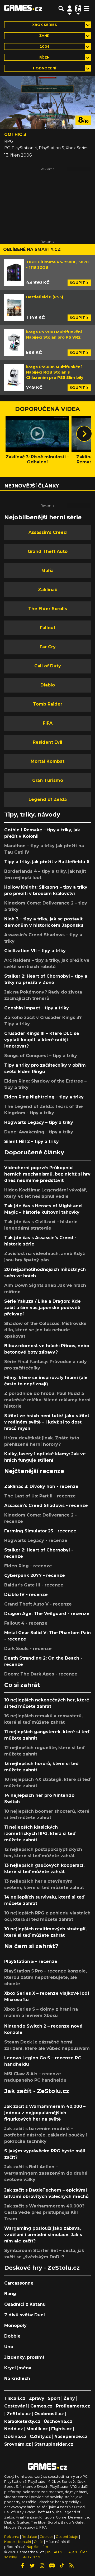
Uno (9, 2347)
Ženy (69, 2398)
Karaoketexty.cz (22, 2421)
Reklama (12, 2537)
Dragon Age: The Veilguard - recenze (47, 1614)
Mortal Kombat (47, 761)
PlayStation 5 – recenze (31, 1961)
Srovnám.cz (18, 2444)
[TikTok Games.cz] (62, 2566)
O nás (39, 2542)
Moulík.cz (37, 2429)
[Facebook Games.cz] (23, 2566)
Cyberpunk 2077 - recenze (35, 1575)
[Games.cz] (23, 8)
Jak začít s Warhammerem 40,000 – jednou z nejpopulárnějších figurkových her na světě (45, 2113)
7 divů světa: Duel (25, 2315)
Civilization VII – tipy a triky (35, 951)
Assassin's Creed (48, 532)
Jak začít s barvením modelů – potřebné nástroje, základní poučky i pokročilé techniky (46, 2135)
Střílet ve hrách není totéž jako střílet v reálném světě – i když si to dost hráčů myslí (47, 1422)
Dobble (12, 2336)
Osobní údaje (67, 2537)
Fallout (48, 628)
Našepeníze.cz (71, 2437)
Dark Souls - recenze (28, 1649)
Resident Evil (47, 742)
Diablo (48, 685)
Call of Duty (48, 666)
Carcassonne (19, 2283)
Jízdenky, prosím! (24, 2357)
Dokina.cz (15, 2437)
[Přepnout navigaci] (70, 8)
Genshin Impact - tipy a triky (37, 1008)
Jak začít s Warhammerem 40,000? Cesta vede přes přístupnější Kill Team (44, 2212)
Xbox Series (45, 25)
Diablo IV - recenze (26, 1595)
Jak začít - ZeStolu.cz (37, 2091)
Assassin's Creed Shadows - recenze (46, 1506)
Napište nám (37, 2547)
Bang (10, 2294)
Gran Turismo (48, 780)
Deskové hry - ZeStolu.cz (42, 2268)
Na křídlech (17, 2378)
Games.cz (41, 2406)
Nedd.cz (14, 2429)
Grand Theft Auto (48, 551)
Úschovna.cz (58, 2421)
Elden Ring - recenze (28, 1566)
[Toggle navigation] (87, 8)
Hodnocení (45, 68)
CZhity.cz (40, 2437)
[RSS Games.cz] (72, 2566)
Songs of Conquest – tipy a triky (41, 1056)
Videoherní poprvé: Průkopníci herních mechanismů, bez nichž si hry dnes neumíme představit (47, 1174)
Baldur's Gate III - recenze (34, 1585)
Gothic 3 (15, 134)
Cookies (46, 2537)
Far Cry (48, 647)
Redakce (29, 2537)
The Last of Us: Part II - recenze (40, 1496)
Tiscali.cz (15, 2398)
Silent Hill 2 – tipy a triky (32, 1141)
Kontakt (25, 2542)
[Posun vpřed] (84, 434)
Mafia (47, 571)
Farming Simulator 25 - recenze (40, 1531)
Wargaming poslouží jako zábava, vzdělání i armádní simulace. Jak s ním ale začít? (43, 2235)
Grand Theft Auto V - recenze (38, 1604)
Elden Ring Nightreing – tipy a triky (44, 1097)
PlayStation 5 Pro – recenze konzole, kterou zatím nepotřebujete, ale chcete (46, 1977)
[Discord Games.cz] (52, 2566)
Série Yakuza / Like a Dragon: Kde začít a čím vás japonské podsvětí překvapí (42, 1308)
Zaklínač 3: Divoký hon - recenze (41, 1486)
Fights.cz (61, 2429)
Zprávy (37, 2398)
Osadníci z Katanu (25, 2304)
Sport (54, 2398)
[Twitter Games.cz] (32, 2566)
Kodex (10, 2542)
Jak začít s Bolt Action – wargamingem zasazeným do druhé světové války (46, 2173)
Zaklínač (47, 590)
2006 (45, 46)
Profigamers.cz (73, 2406)
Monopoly (15, 2326)
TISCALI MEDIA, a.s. (62, 2552)
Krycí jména (18, 2368)
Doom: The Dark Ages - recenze (41, 1674)
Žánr (44, 36)
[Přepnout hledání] (61, 8)
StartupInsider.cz (54, 2444)
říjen (44, 57)
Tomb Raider (48, 704)
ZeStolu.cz (19, 2414)
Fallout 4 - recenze (26, 1623)
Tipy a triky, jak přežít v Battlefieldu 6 (47, 862)
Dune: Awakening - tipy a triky (39, 1132)
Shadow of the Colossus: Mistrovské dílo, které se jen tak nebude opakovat (45, 1330)
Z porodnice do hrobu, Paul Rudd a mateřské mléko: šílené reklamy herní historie (47, 1400)
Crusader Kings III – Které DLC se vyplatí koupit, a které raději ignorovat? (42, 1040)
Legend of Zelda (48, 799)
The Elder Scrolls (48, 609)
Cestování (16, 2406)
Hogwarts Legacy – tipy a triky (39, 1122)
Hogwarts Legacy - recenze (36, 1540)
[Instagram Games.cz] (42, 2566)
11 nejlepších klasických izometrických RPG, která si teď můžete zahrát (40, 1834)
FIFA (48, 723)
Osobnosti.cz (49, 2414)
